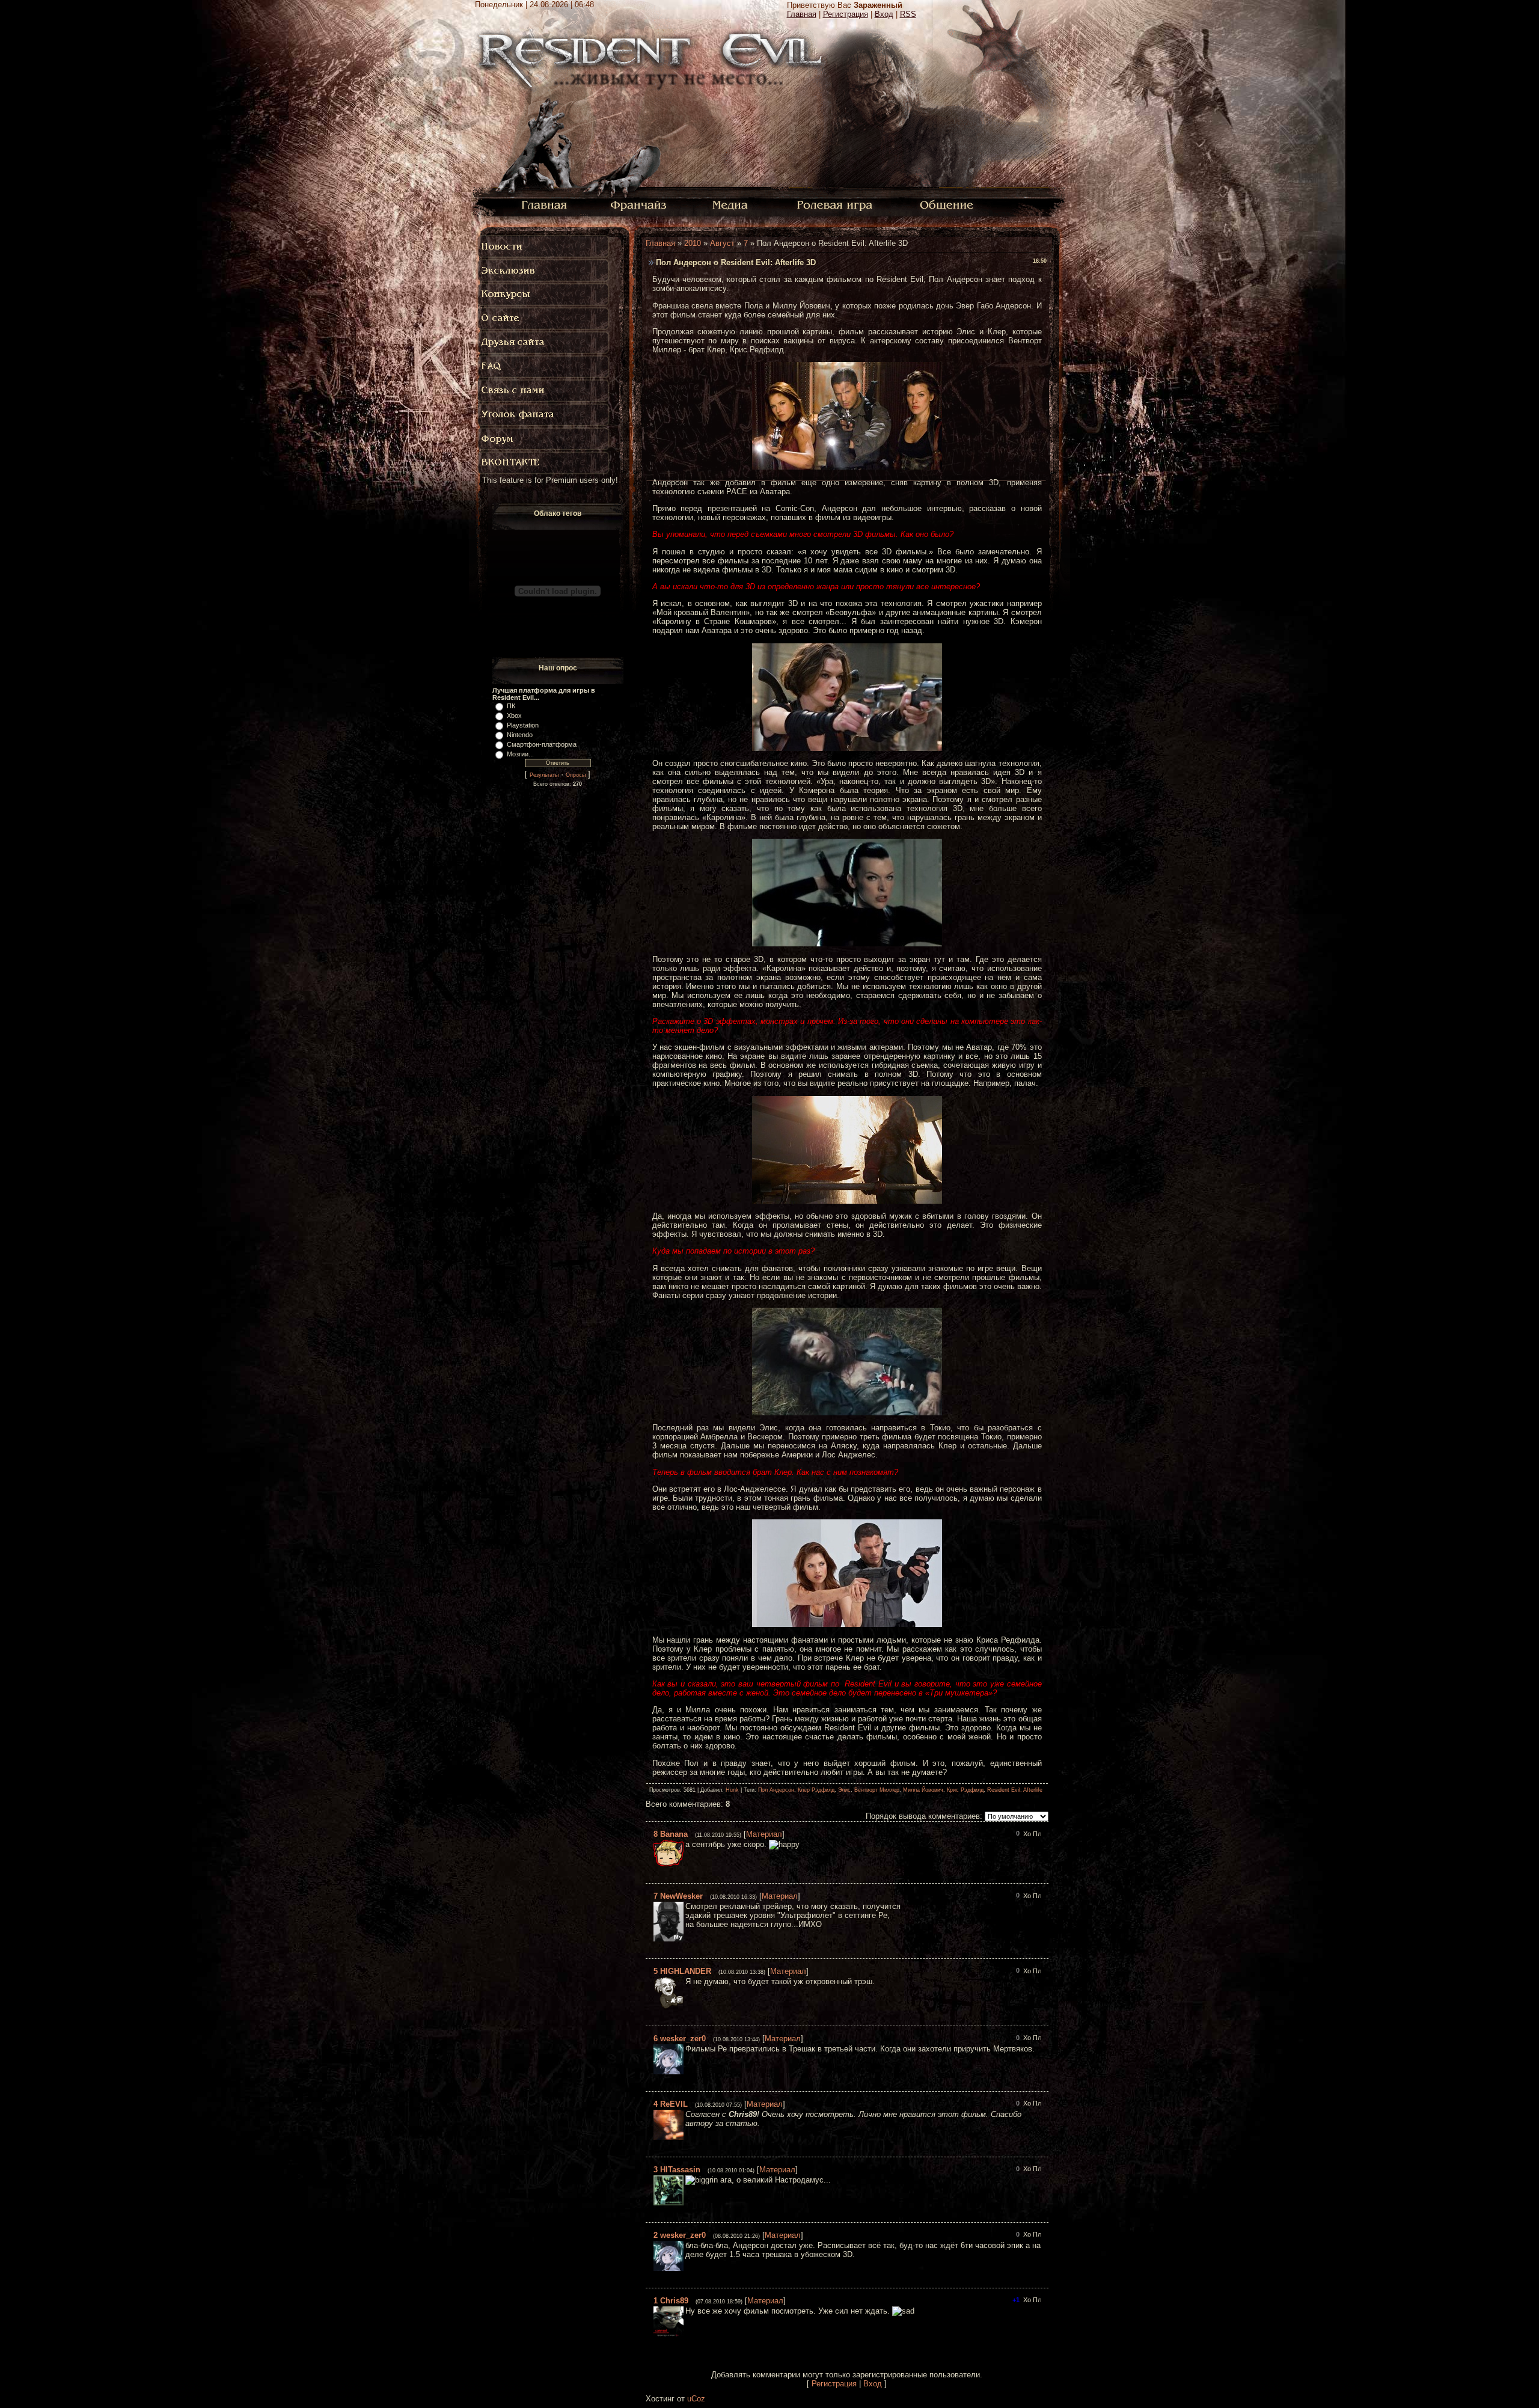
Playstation (523, 725)
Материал (764, 1834)
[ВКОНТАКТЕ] (544, 463)
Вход (884, 14)
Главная (802, 14)
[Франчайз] (638, 204)
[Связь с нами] (544, 391)
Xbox (514, 715)
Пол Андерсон (776, 1790)
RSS (908, 14)
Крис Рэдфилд (965, 1790)
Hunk (732, 1790)
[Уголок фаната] (544, 415)
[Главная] (544, 204)
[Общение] (947, 204)
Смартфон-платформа (542, 744)
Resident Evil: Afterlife (1015, 1790)
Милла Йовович (923, 1790)
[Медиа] (731, 204)
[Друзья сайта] (544, 343)
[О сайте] (544, 319)
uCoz (696, 2399)
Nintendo (520, 735)
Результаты (544, 775)
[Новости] (544, 247)
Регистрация (846, 14)
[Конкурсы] (544, 295)
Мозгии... (520, 754)
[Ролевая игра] (837, 204)
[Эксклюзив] (544, 271)
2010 (693, 243)
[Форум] (544, 439)
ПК (511, 706)
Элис (844, 1790)
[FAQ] (547, 367)
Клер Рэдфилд (816, 1790)
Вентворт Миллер (877, 1790)
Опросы (576, 775)
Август (722, 243)
